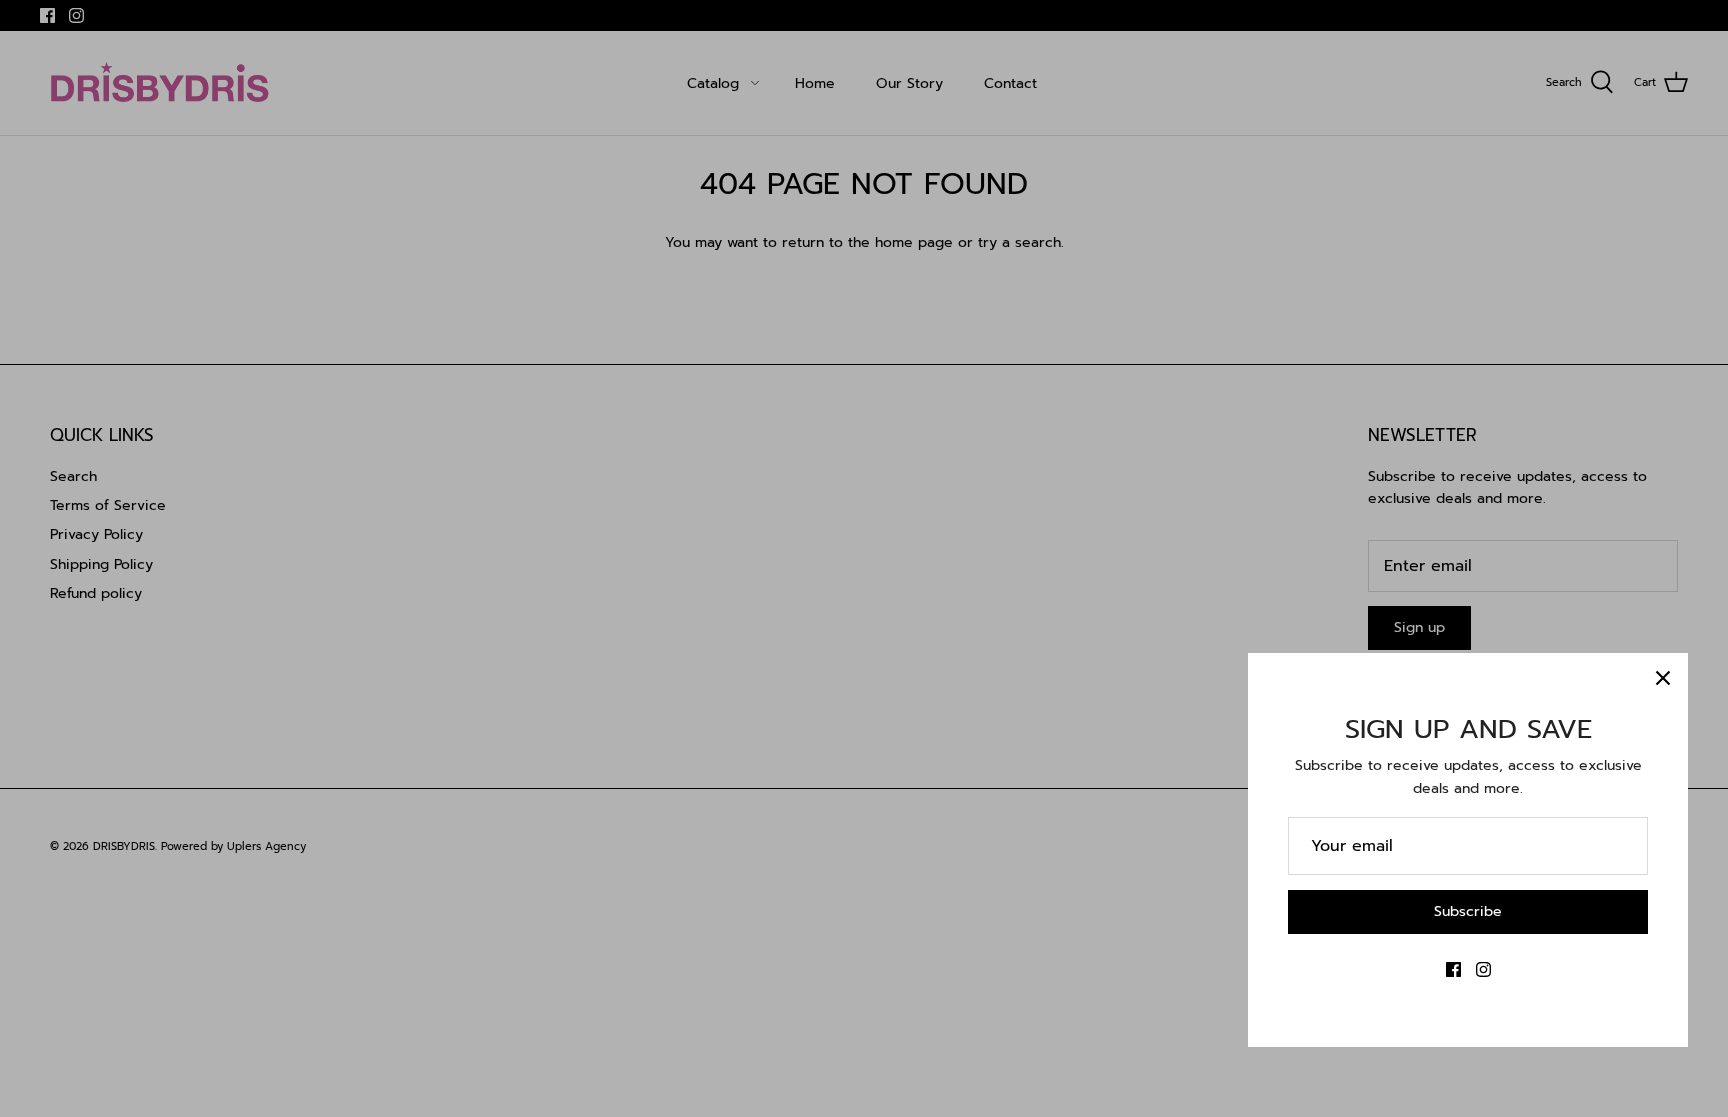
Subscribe (1468, 911)
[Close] (1663, 678)
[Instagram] (1483, 969)
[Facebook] (1453, 969)
